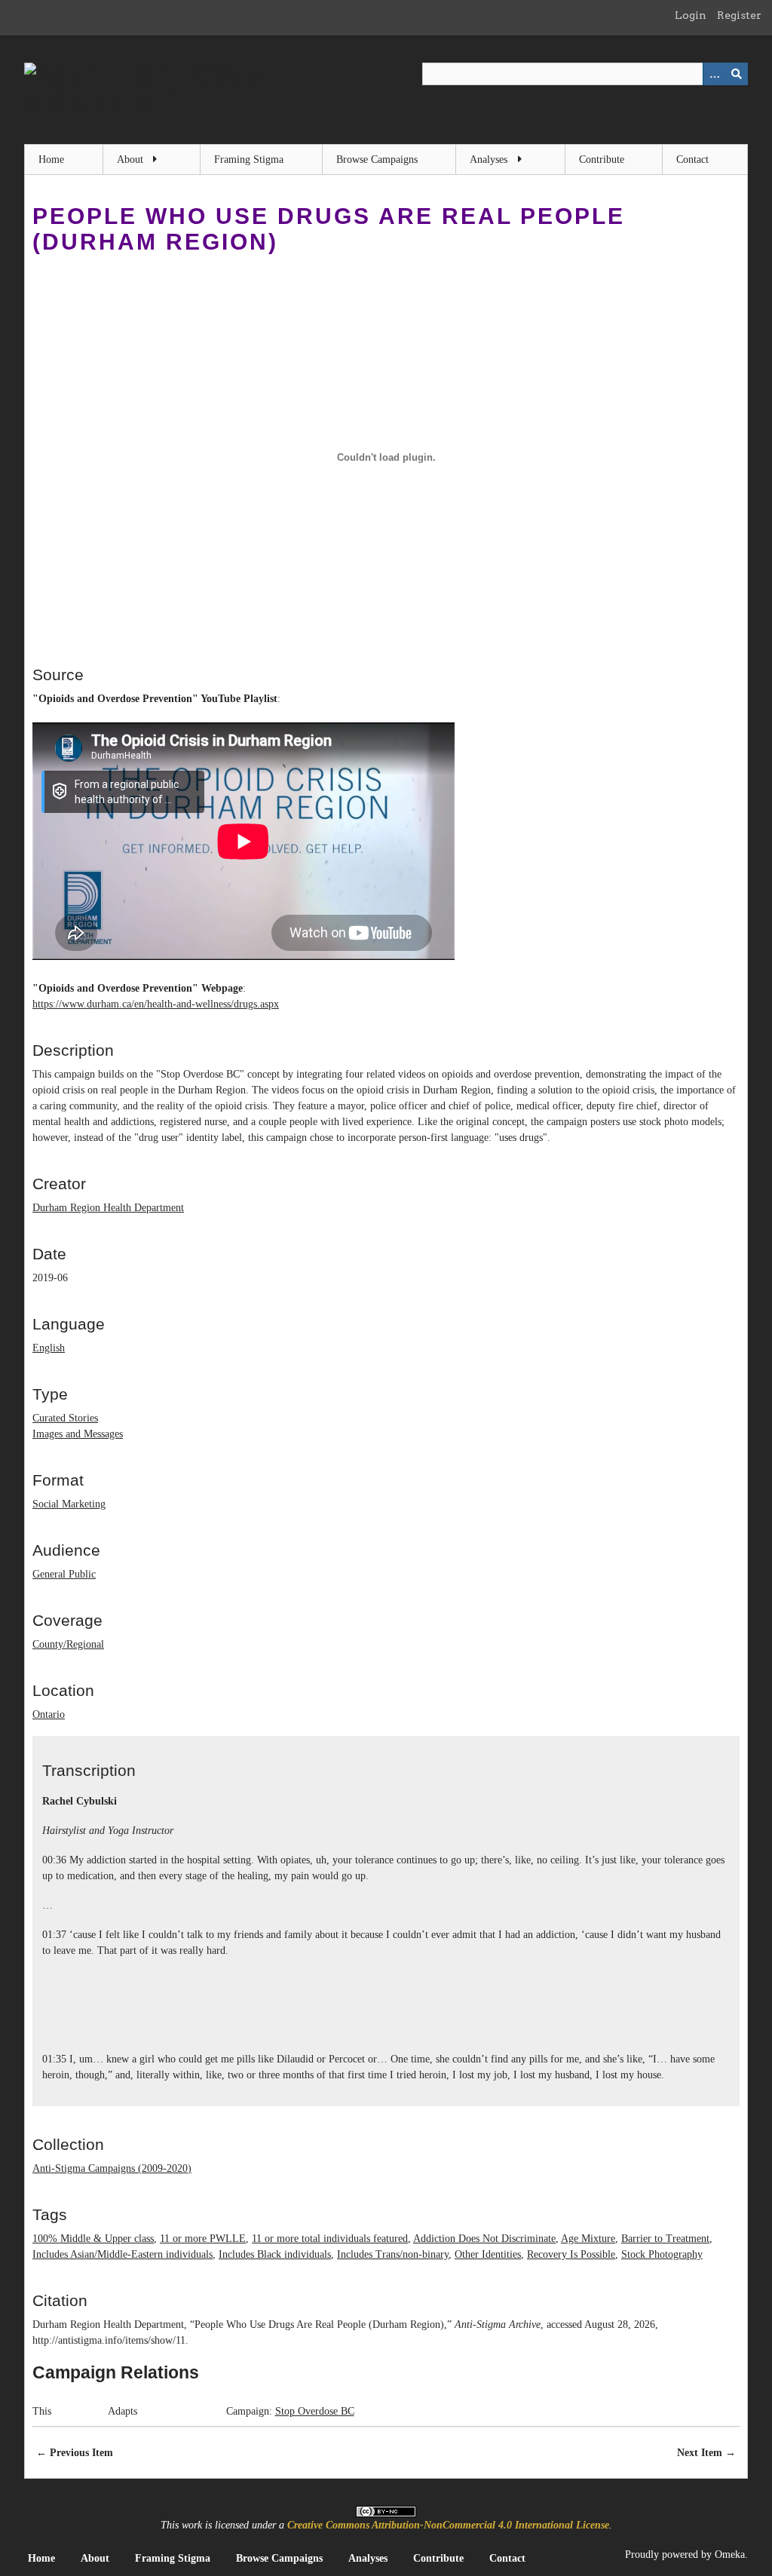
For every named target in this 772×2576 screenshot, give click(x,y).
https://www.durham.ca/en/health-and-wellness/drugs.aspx (156, 1004)
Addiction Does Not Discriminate (484, 2239)
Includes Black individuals (275, 2254)
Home (51, 159)
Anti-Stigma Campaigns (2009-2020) (112, 2168)
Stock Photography (662, 2254)
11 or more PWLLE (203, 2239)
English (49, 1348)
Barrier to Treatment (665, 2239)
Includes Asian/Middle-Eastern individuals (123, 2254)
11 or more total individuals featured (330, 2239)
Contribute (602, 159)
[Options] (714, 74)
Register (739, 15)
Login (691, 15)
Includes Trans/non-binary (393, 2254)
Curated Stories (65, 1418)
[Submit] (737, 74)
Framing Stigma (249, 159)
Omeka (730, 2555)
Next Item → (706, 2453)
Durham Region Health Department (108, 1208)
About (130, 159)
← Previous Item (75, 2453)
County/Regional (68, 1644)
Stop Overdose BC (315, 2411)
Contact (692, 159)
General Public (64, 1574)
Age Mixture (588, 2239)
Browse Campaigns (377, 159)
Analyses (489, 159)
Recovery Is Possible (571, 2254)
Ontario (49, 1714)
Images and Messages (78, 1434)
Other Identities (488, 2254)
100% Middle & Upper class (93, 2239)
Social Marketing (69, 1504)
